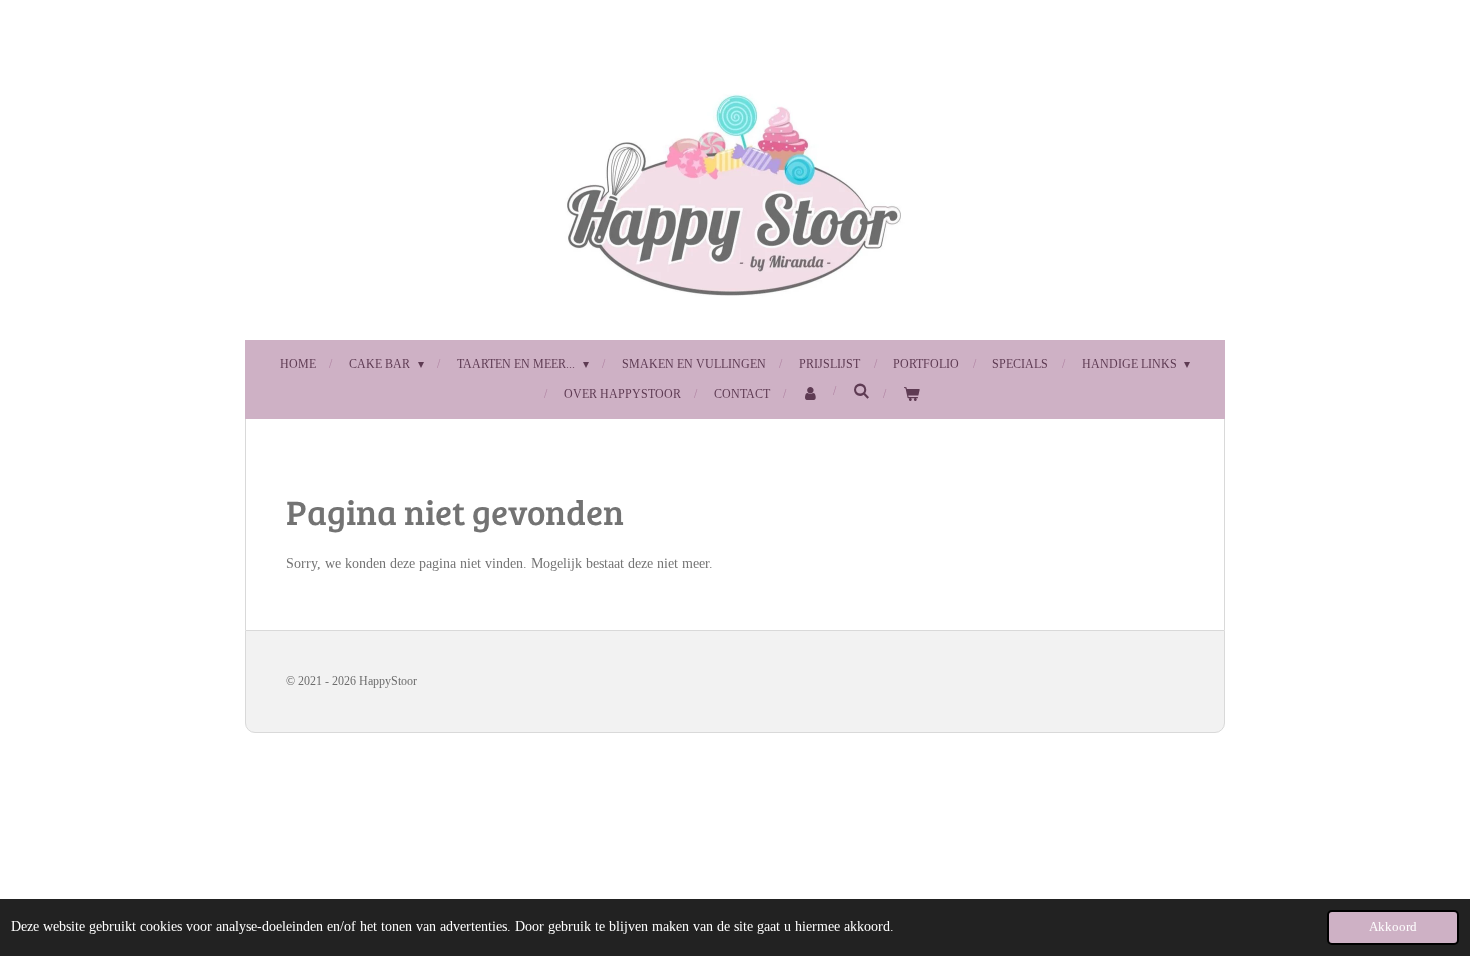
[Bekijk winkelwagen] (911, 395)
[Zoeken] (861, 391)
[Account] (811, 395)
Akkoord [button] (1393, 927)
